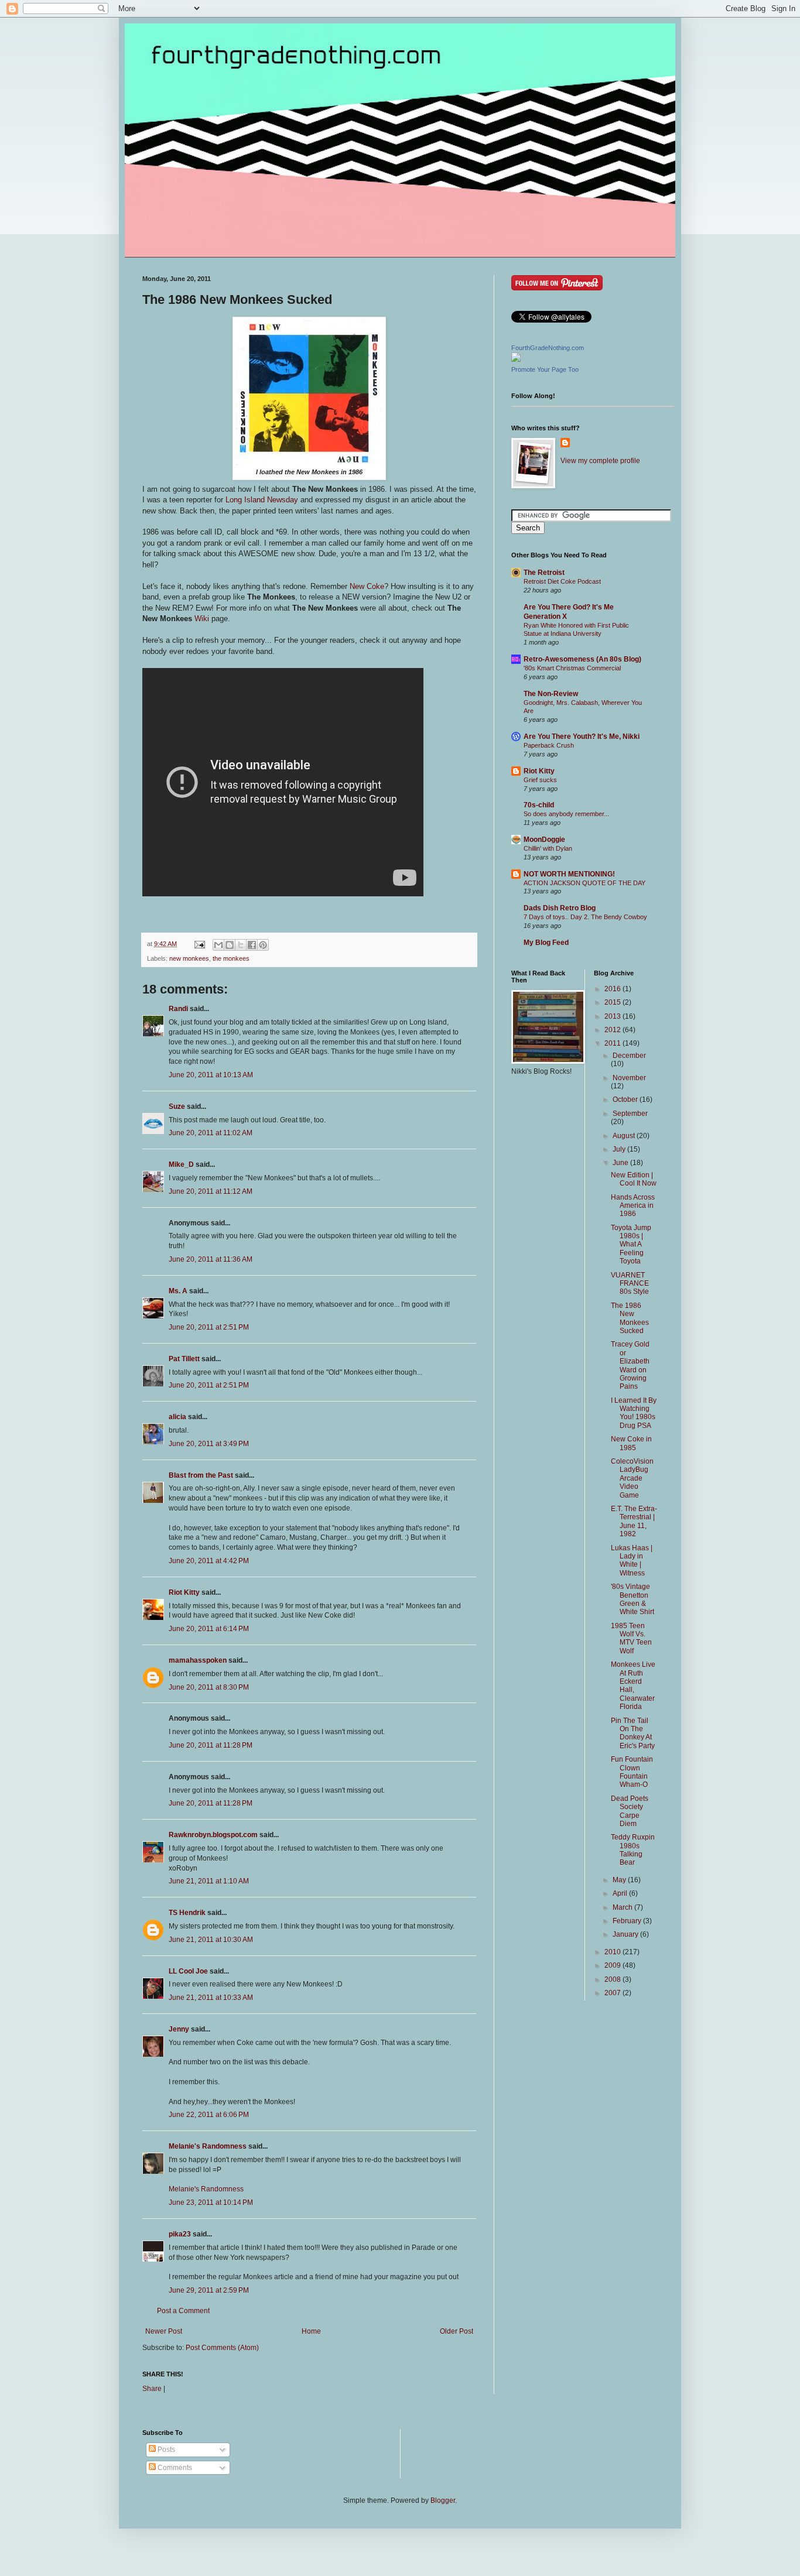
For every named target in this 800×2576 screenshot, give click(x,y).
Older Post (457, 2331)
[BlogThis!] (230, 945)
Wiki (202, 619)
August (625, 1136)
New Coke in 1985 (631, 1443)
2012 (613, 1030)
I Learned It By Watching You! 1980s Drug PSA (634, 1413)
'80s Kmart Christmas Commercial (572, 668)
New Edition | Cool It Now (634, 1179)
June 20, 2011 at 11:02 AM (211, 1133)
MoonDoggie (544, 840)
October (626, 1099)
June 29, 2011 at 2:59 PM (209, 2290)
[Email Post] (199, 944)
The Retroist (544, 573)
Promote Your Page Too (545, 369)
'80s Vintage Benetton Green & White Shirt (633, 1599)
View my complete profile (600, 461)
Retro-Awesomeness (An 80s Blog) (582, 659)
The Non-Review (551, 694)
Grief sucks (540, 780)
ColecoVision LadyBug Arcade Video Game (632, 1478)
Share (152, 2389)
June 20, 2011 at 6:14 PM (209, 1629)
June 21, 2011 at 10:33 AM (211, 1998)
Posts (165, 2450)
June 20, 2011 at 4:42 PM (209, 1561)
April (621, 1893)
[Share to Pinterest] (263, 945)
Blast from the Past (201, 1475)
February (628, 1921)
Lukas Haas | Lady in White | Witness (632, 1561)
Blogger (443, 2500)
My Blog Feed (546, 943)
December (629, 1056)
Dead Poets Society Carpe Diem (630, 1811)
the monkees (231, 958)
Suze (177, 1107)
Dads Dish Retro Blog (560, 908)
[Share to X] (241, 945)
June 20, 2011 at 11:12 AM (211, 1191)
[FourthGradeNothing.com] (516, 359)
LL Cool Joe (188, 1971)
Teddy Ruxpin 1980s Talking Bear (633, 1850)
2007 (613, 1993)
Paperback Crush (549, 745)
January (626, 1934)
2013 (613, 1016)
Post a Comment (183, 2311)
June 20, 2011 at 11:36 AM (211, 1259)
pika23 (180, 2234)
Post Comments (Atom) (222, 2348)
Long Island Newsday (262, 500)
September (630, 1114)
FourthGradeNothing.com (548, 348)
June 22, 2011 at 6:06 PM (209, 2115)
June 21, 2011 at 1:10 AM (209, 1881)
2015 (613, 1002)
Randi (178, 1009)
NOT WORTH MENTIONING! (569, 874)
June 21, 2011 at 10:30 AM (211, 1940)
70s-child (539, 805)
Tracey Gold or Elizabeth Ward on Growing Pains (630, 1365)
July (620, 1149)
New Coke (367, 586)
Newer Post (164, 2331)
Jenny (179, 2029)
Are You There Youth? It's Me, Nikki (582, 737)
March (623, 1907)
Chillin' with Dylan (548, 848)
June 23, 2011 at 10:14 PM (211, 2202)
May (620, 1880)
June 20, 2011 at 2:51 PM (209, 1327)
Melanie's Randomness (208, 2146)
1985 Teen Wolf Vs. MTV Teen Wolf (631, 1638)
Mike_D (181, 1164)
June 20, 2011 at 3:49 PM (209, 1444)
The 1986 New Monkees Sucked (630, 1318)
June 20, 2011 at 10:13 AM (211, 1075)
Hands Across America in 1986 (633, 1206)
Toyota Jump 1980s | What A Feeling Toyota (631, 1245)
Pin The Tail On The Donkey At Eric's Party (633, 1733)
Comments (174, 2468)
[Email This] (218, 945)
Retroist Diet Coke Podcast (562, 581)
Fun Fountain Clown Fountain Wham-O (632, 1772)
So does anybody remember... (566, 814)
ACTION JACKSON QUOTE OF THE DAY (584, 883)
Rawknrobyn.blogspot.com (213, 1835)
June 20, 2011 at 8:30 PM (209, 1687)
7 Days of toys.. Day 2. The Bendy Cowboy (585, 917)
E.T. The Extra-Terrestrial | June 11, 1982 (634, 1521)
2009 (613, 1965)
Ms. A (178, 1291)
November (629, 1078)
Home (311, 2331)
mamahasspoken (198, 1660)
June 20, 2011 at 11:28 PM (211, 1745)
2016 (613, 989)
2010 (613, 1952)
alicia (177, 1417)
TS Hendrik (187, 1913)
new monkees (189, 958)
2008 (613, 1979)
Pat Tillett (184, 1359)
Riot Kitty (184, 1592)
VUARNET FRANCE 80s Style (630, 1284)
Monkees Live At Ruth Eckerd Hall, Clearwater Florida (633, 1686)
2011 (613, 1043)
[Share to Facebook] (252, 945)
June (621, 1163)
